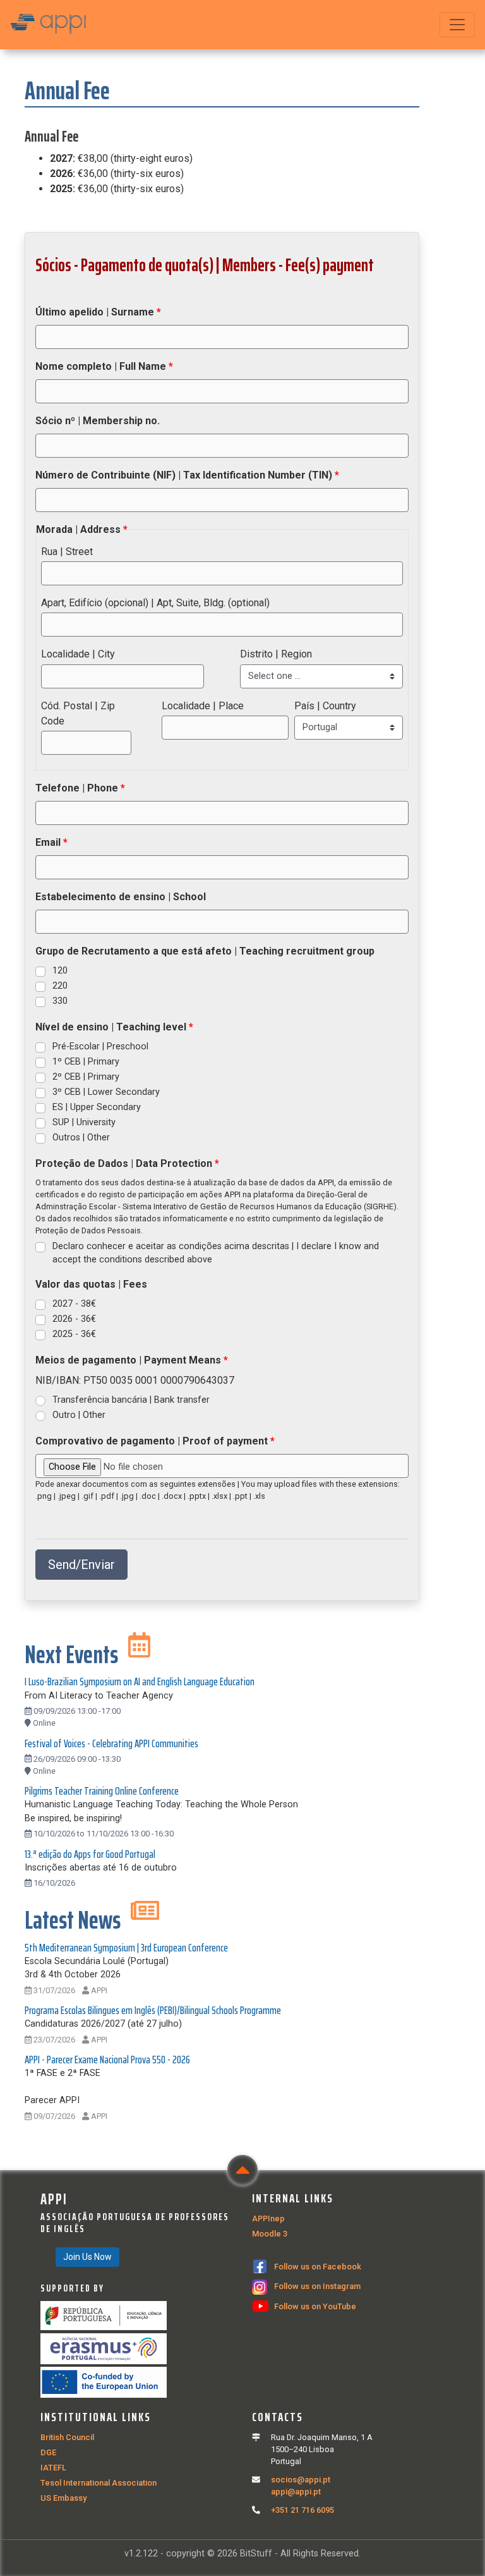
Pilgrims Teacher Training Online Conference (102, 1791)
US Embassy (63, 2498)
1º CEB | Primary (86, 1062)
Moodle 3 (270, 2234)
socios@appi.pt (301, 2480)
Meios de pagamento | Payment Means (129, 1360)
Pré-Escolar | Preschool (100, 1047)
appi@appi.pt (296, 2492)
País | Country (325, 706)
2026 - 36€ (74, 1319)
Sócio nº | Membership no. (98, 421)
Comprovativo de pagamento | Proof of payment (153, 1441)
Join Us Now (87, 2257)
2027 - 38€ (74, 1304)
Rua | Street (67, 552)
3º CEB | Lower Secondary (106, 1092)
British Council (67, 2437)
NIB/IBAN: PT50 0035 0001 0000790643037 (135, 1380)
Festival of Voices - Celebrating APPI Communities (111, 1743)
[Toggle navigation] (457, 25)
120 (60, 971)
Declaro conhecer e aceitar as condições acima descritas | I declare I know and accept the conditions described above (216, 1253)
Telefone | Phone (78, 788)
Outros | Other (81, 1138)
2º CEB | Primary (86, 1077)
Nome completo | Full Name (102, 366)
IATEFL (53, 2468)
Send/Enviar (81, 1565)
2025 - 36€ (74, 1334)
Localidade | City (78, 654)
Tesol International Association (99, 2483)
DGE (48, 2452)
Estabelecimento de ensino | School (121, 897)
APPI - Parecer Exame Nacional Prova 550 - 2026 (107, 2060)
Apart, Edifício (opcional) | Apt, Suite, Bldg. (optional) (155, 603)
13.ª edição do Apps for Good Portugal (90, 1854)
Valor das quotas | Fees (91, 1284)
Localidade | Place (203, 706)
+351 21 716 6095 (302, 2510)
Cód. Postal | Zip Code (78, 713)
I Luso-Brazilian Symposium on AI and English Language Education (140, 1682)
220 (60, 986)
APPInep (268, 2219)
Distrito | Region (276, 654)
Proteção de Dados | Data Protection (125, 1163)
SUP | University (84, 1122)
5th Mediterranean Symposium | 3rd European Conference (126, 1948)
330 (60, 1001)
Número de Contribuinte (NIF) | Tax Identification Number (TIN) (185, 475)
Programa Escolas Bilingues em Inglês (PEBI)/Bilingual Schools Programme (153, 2010)
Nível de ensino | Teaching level (112, 1027)
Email (49, 842)
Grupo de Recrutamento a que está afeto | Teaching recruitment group (205, 951)
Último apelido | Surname (96, 312)
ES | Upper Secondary (97, 1107)
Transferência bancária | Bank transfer (131, 1400)
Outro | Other (79, 1415)
